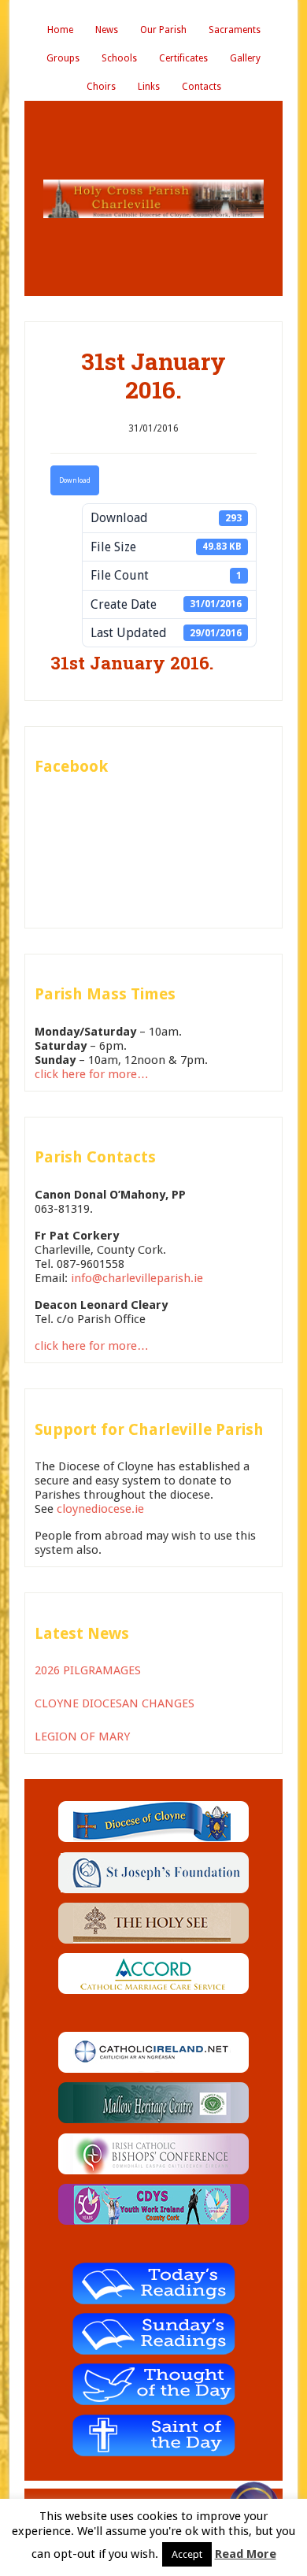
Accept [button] (187, 2554)
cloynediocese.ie (100, 1509)
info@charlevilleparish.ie (137, 1278)
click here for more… (92, 1074)
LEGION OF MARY (82, 1736)
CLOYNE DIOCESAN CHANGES (115, 1703)
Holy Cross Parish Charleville (153, 198)
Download (75, 480)
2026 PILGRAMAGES (88, 1670)
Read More (246, 2554)
